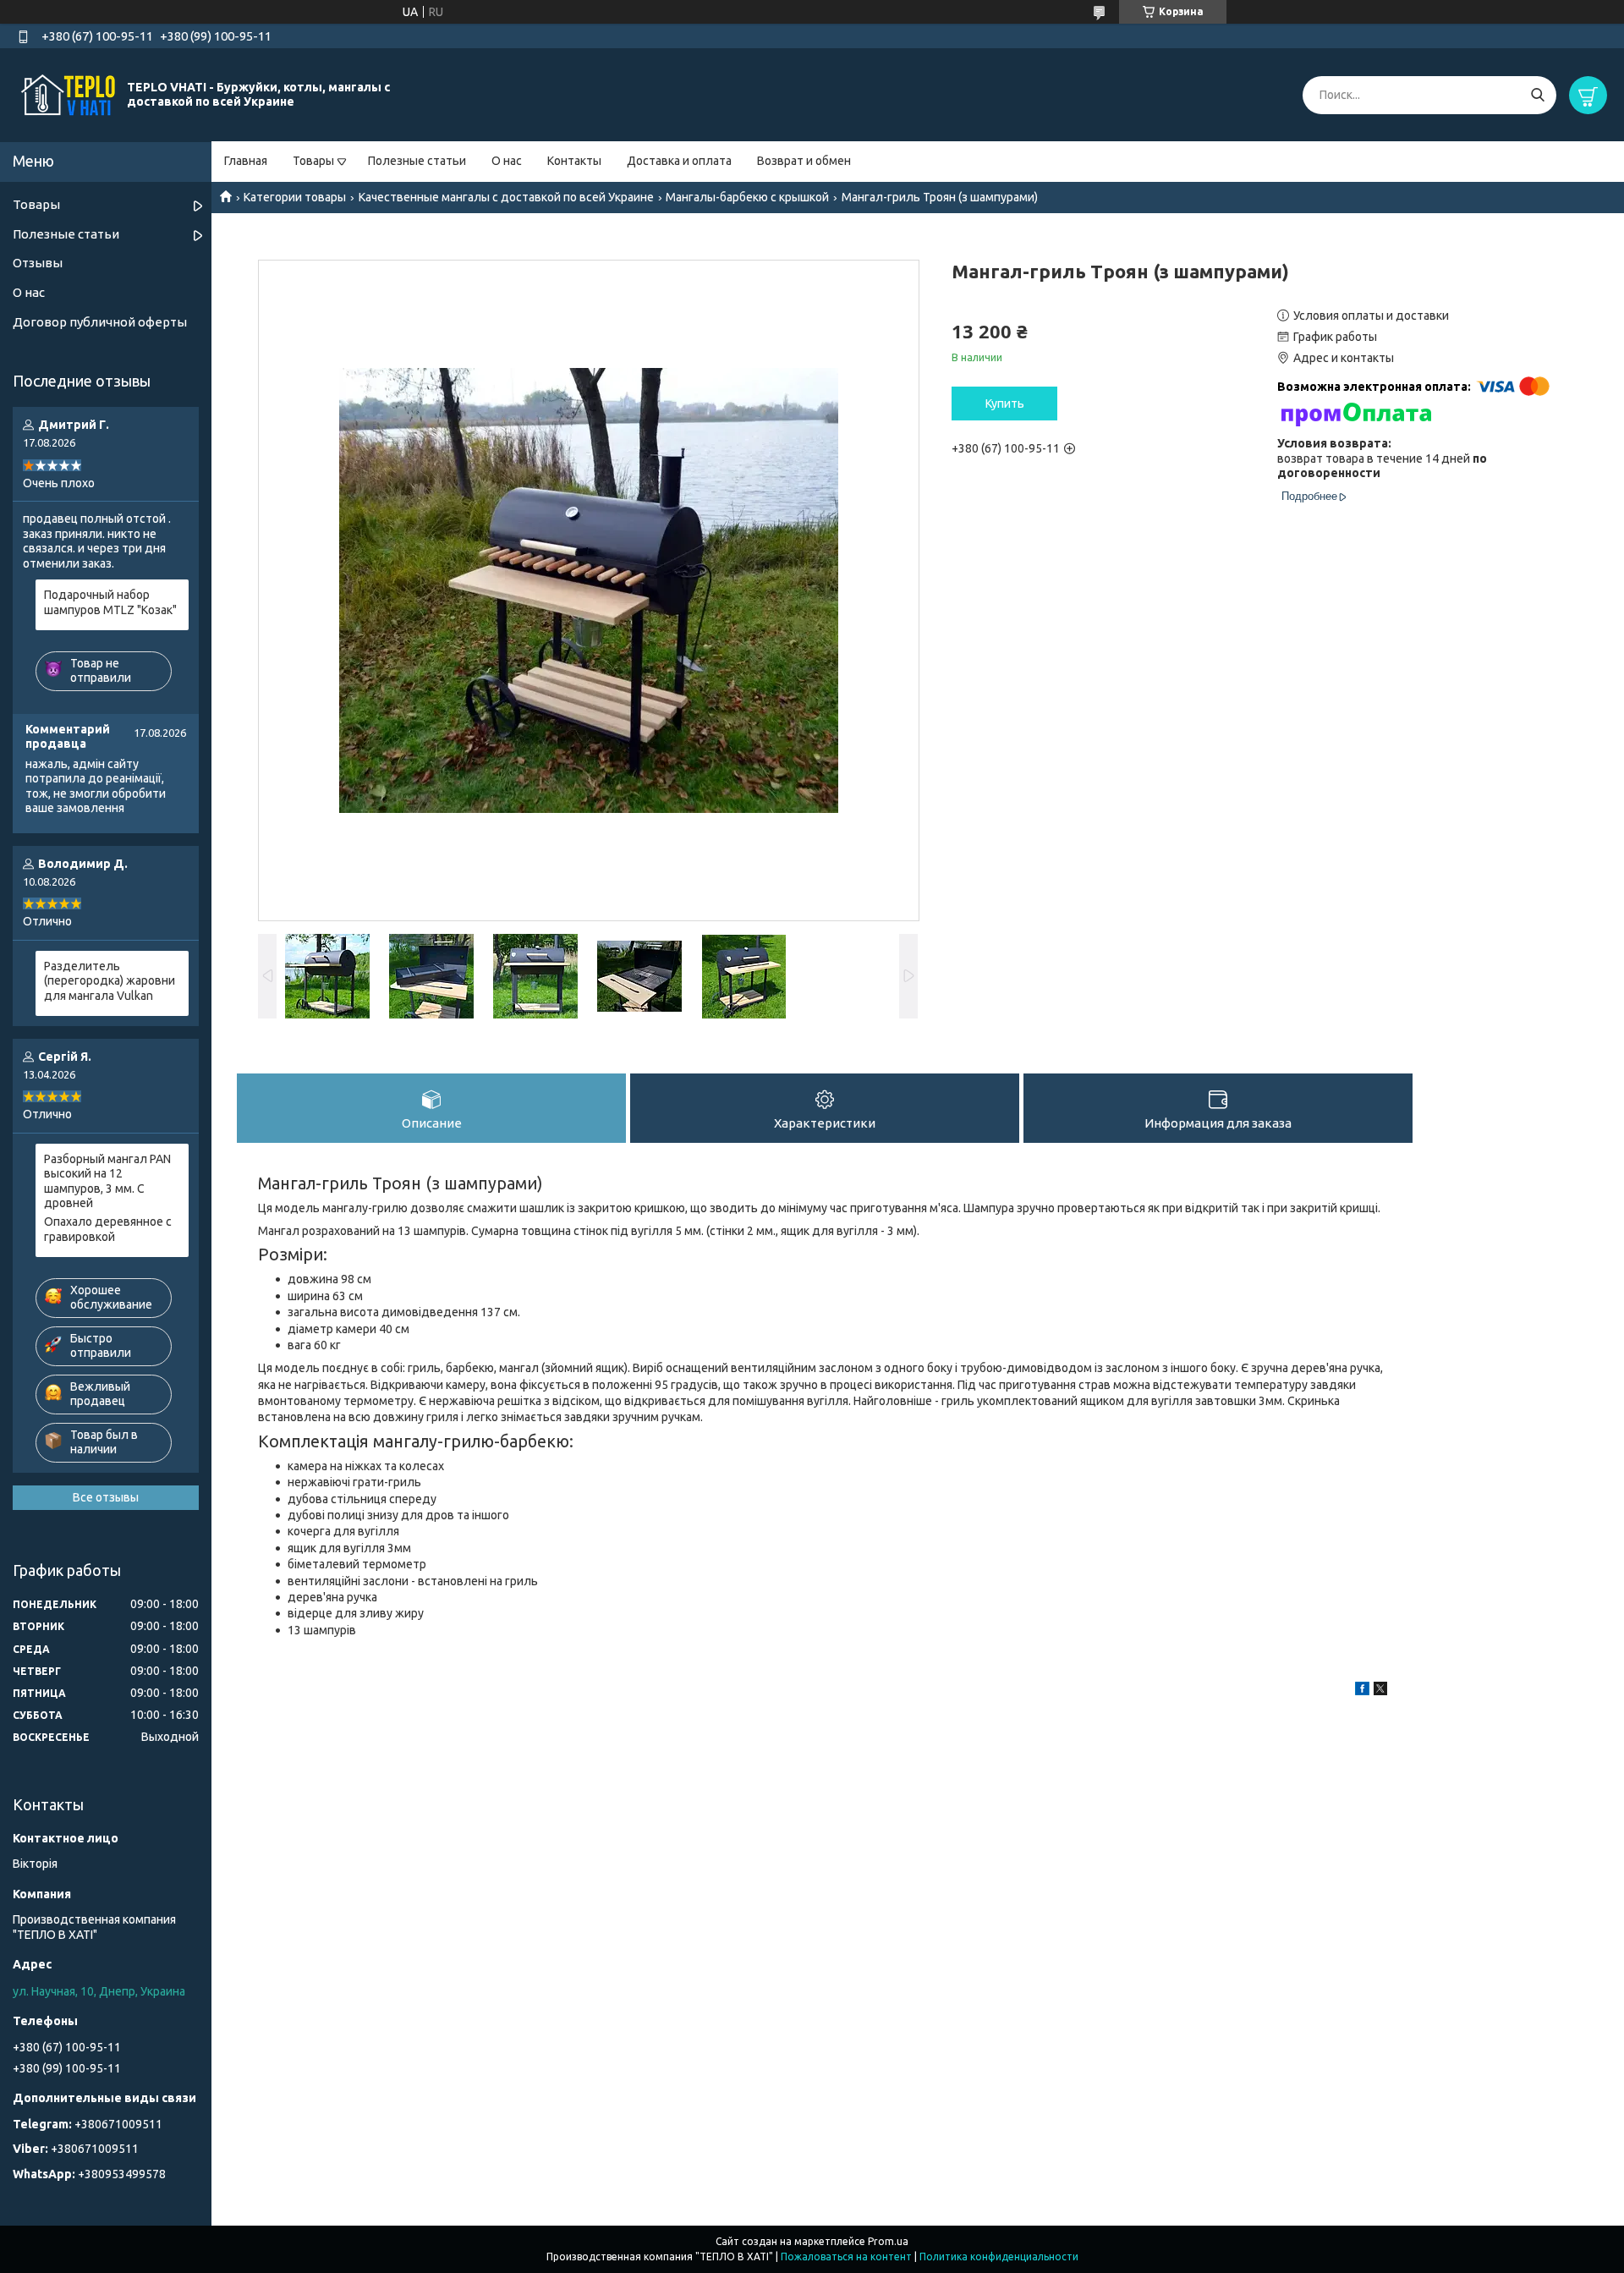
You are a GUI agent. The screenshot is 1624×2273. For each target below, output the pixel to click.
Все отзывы (106, 1497)
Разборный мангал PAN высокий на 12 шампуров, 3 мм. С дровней (107, 1181)
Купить (1005, 404)
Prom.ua (888, 2241)
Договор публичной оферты (100, 322)
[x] (1380, 1691)
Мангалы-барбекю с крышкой (747, 197)
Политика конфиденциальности (999, 2257)
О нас (507, 161)
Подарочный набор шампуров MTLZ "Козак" (110, 602)
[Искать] (1537, 95)
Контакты (574, 161)
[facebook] (1362, 1691)
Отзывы (38, 263)
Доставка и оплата (679, 161)
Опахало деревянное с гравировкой (108, 1229)
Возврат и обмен (804, 161)
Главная (246, 161)
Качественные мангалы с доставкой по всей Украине (506, 197)
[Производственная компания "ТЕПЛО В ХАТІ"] (68, 94)
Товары (313, 161)
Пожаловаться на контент (846, 2257)
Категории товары (295, 197)
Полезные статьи (417, 161)
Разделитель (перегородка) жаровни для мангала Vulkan (110, 981)
